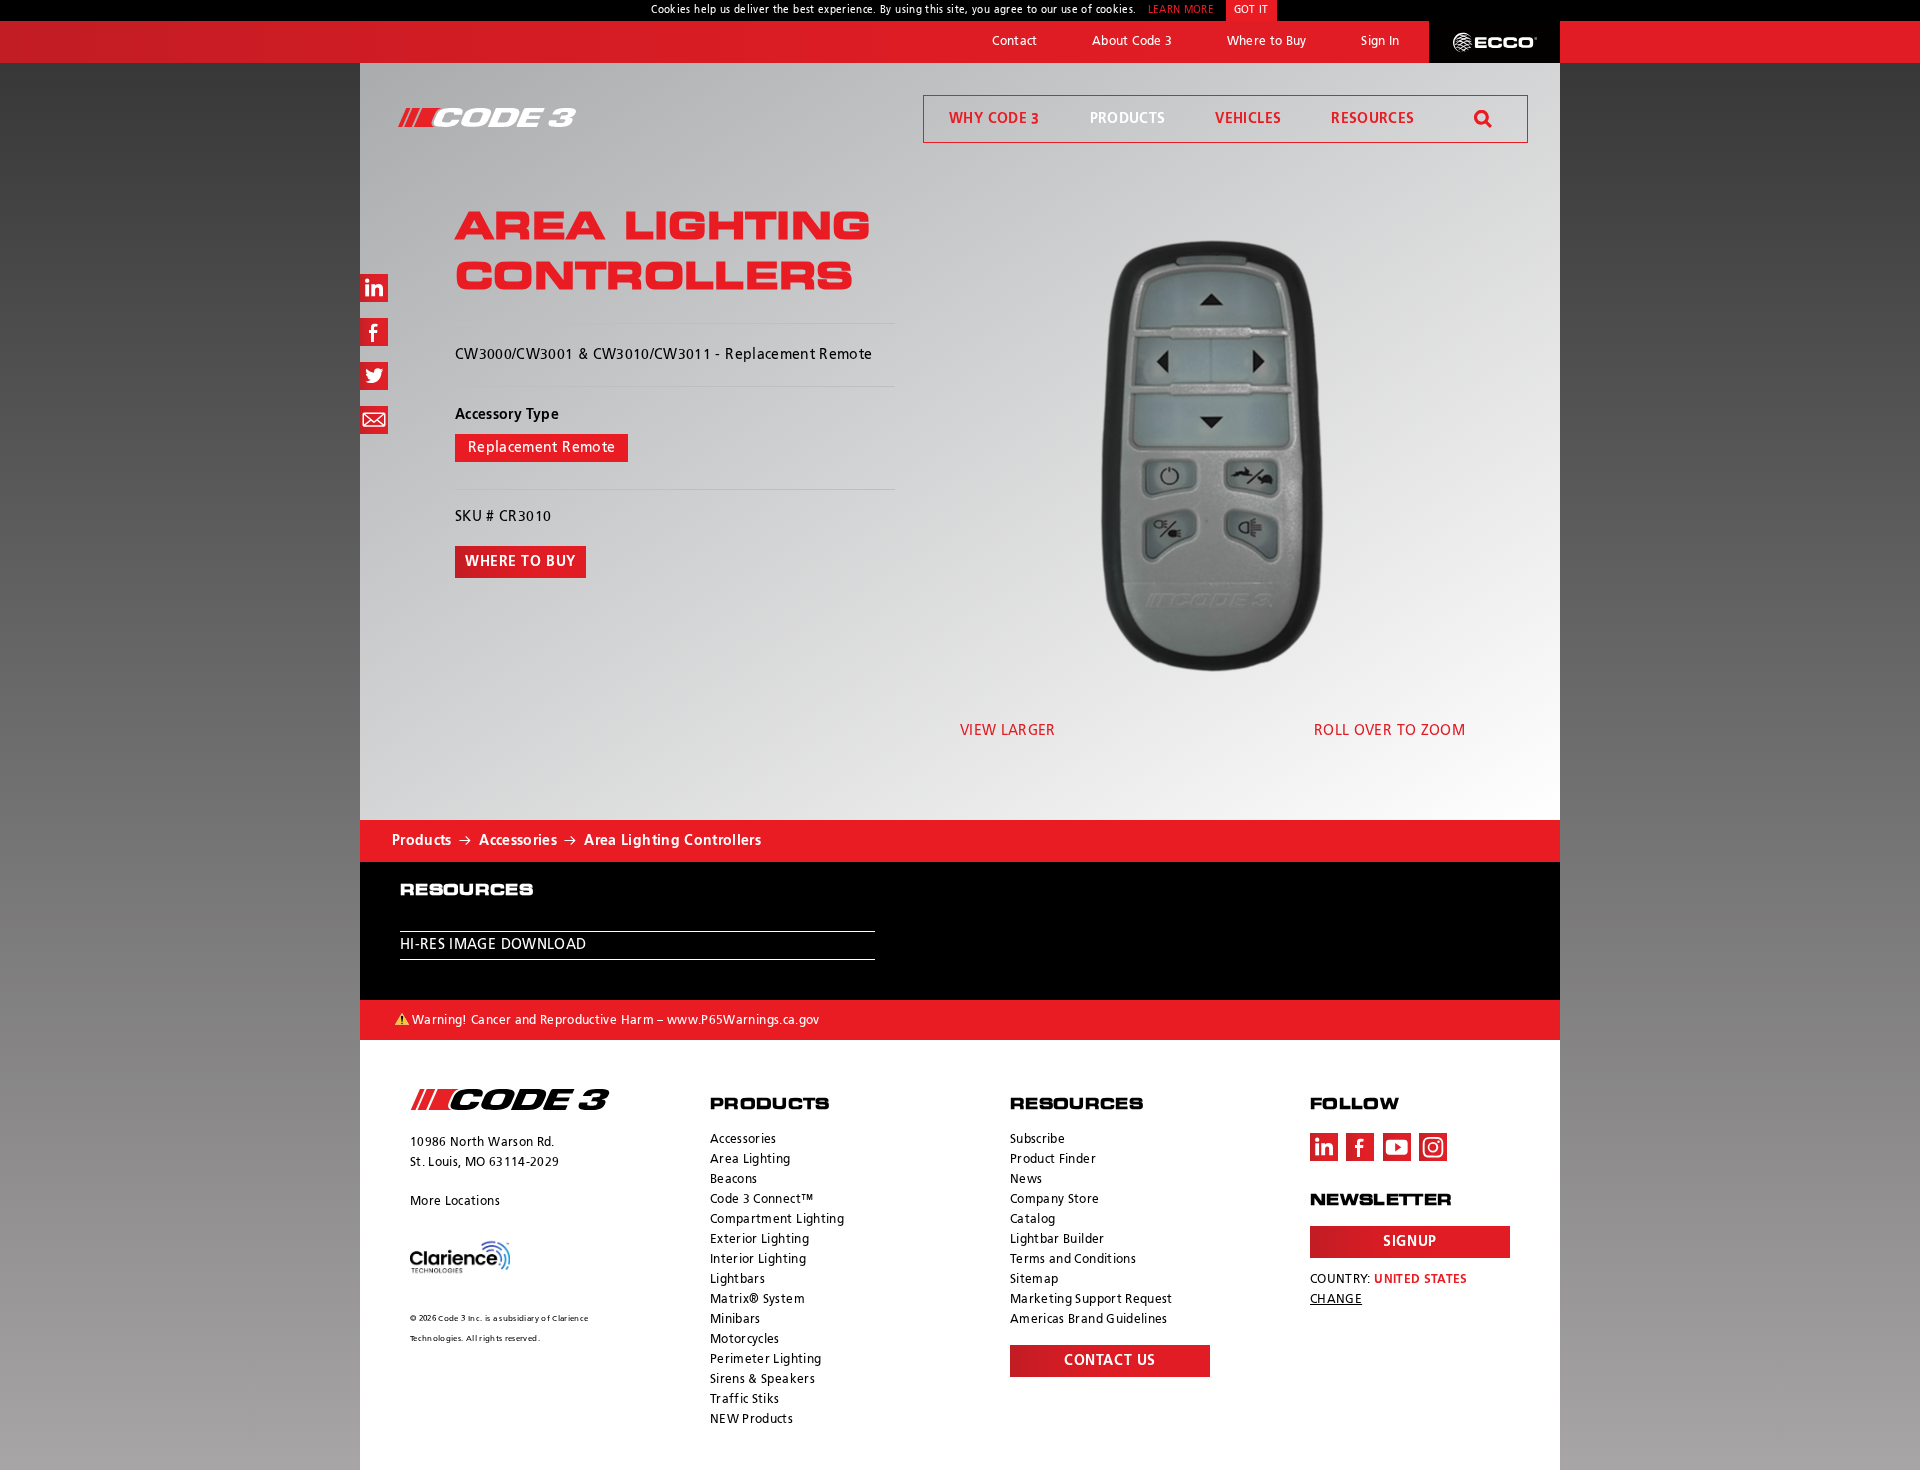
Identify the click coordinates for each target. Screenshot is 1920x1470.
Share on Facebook (374, 332)
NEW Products (751, 1420)
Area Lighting (750, 1160)
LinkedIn (1324, 1147)
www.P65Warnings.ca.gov (743, 1021)
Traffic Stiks (745, 1400)
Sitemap (1034, 1280)
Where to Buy (1267, 42)
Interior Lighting (758, 1260)
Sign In (1380, 42)
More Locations (455, 1202)
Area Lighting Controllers (672, 841)
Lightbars (737, 1280)
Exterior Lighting (759, 1240)
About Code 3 (1132, 42)
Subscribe (1037, 1140)
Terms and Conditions (1073, 1260)
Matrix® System (757, 1300)
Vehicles (1248, 119)
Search (1483, 119)
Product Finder (1053, 1160)
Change (1336, 1300)
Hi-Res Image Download (493, 945)
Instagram (1433, 1147)
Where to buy (520, 562)
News (1026, 1180)
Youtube (1397, 1147)
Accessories (518, 841)
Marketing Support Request (1091, 1300)
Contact (1014, 42)
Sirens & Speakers (762, 1380)
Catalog (1032, 1220)
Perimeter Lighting (765, 1360)
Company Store (1055, 1200)
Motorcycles (745, 1340)
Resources (1372, 119)
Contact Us (1110, 1361)
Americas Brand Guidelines (1089, 1320)
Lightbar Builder (1057, 1240)
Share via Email (374, 420)
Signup (1409, 1242)
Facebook (1360, 1147)
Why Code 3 (994, 119)
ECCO (1494, 42)
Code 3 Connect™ (761, 1200)
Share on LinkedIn (374, 288)
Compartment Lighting (777, 1220)
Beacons (733, 1180)
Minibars (735, 1320)
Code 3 (487, 117)
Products (1128, 119)
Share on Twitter (374, 376)
